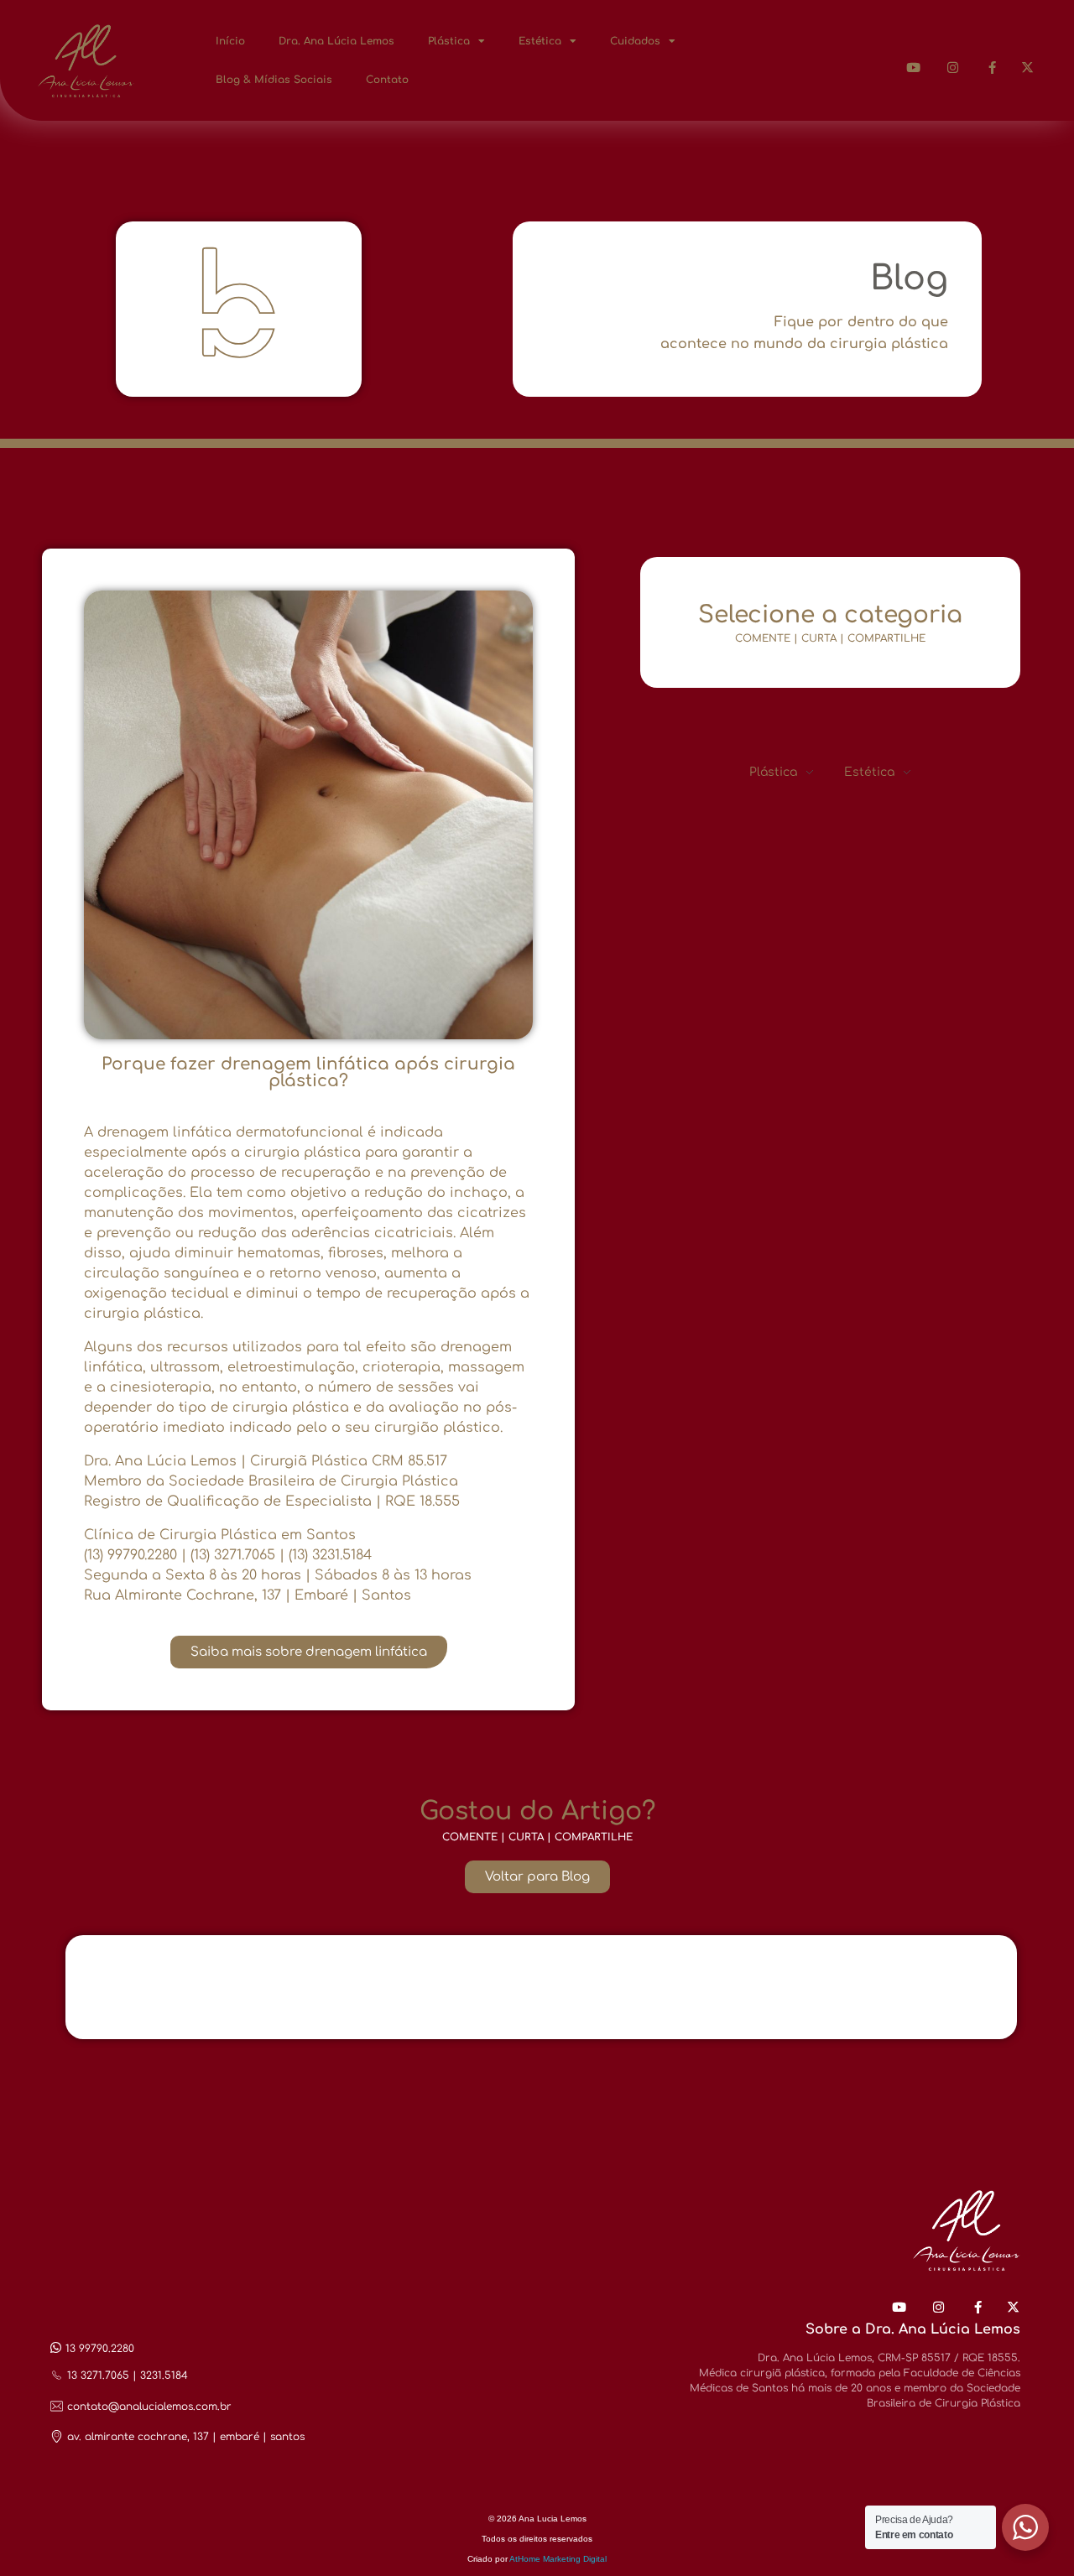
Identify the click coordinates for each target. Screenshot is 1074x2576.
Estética (540, 41)
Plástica (449, 41)
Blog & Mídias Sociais (274, 80)
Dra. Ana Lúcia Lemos (336, 41)
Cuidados (635, 41)
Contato (387, 80)
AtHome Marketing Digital (558, 2559)
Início (230, 41)
